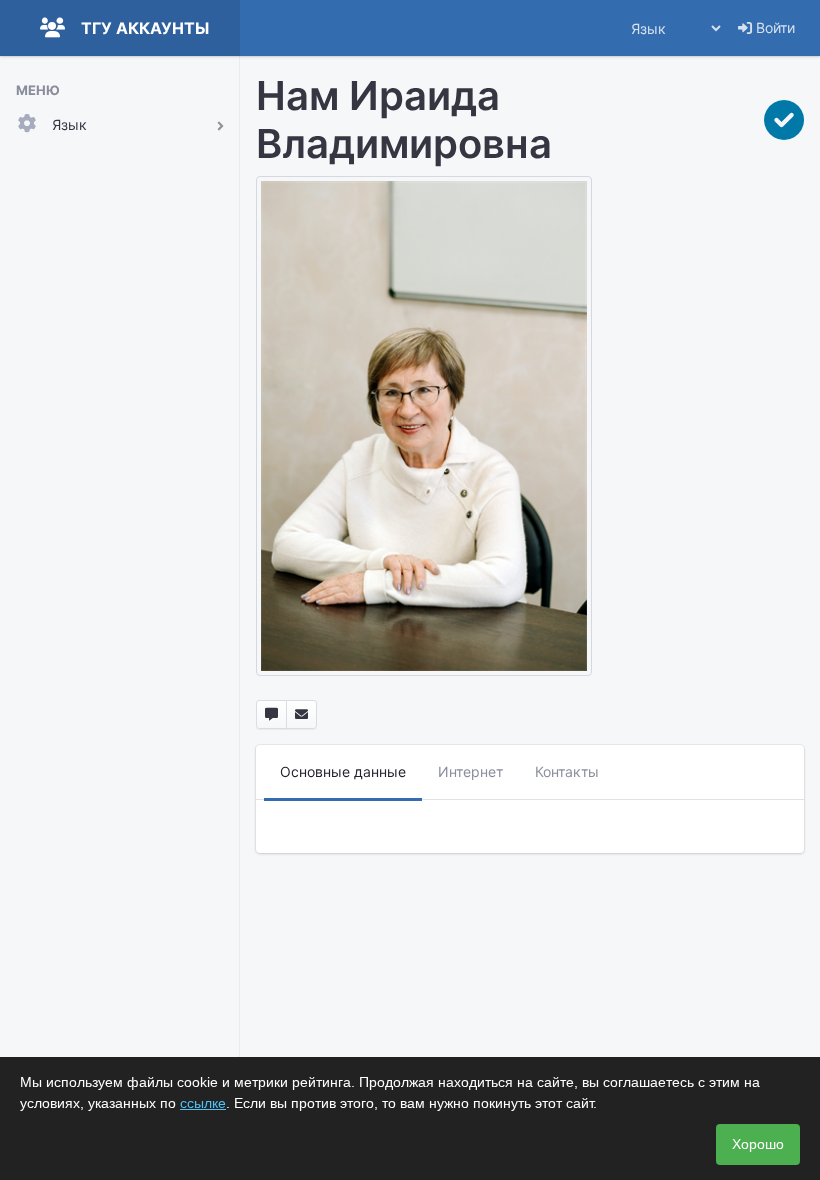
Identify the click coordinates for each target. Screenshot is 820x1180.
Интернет (470, 771)
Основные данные (343, 771)
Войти (773, 27)
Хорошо (758, 1144)
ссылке (203, 1103)
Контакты (567, 771)
